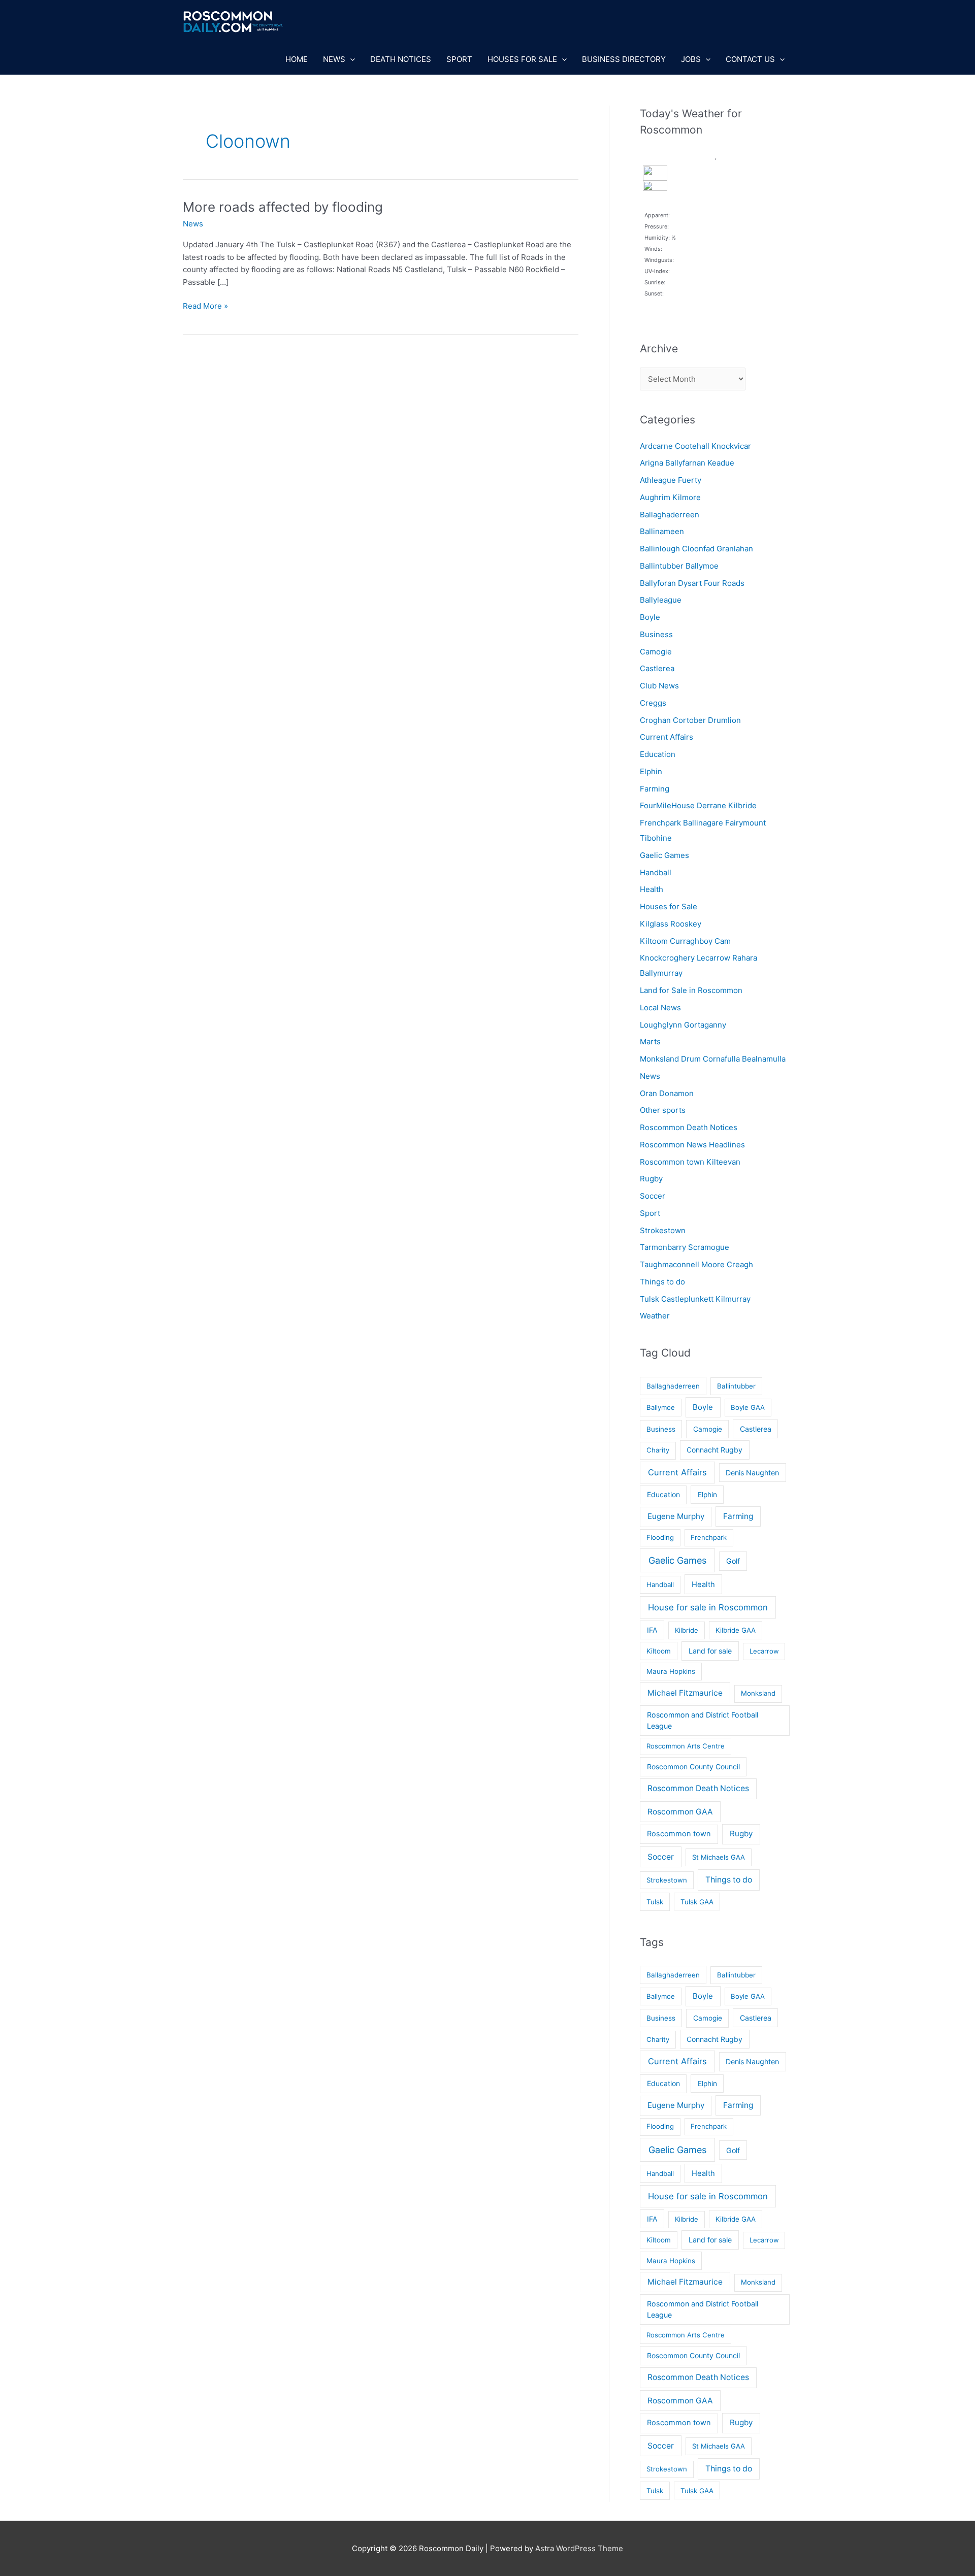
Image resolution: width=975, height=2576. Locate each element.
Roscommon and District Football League (703, 1720)
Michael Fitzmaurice (685, 1693)
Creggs (653, 703)
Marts (650, 1042)
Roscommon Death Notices (689, 1127)
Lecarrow (764, 1651)
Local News (660, 1008)
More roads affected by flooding (283, 207)
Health (652, 889)
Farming (655, 789)
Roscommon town (679, 1834)
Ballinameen (662, 531)
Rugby (651, 1179)
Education (658, 754)
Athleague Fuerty (671, 480)
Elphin (651, 771)
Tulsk (655, 1902)
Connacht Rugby (714, 1450)
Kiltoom (659, 1651)
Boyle (650, 617)
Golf (733, 1561)
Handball (656, 872)
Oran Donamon (667, 1093)
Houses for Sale (522, 59)
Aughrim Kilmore (670, 497)
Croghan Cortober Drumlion (690, 720)
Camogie (656, 652)
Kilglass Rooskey (671, 924)
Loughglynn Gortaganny (683, 1025)
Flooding (660, 1537)
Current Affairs (667, 737)
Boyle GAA (748, 1407)
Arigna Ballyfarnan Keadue (687, 463)
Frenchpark (709, 1537)
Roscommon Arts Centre (686, 1746)
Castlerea (657, 668)
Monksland (758, 1693)
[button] (350, 59)
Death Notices (401, 59)
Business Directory (624, 59)
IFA (652, 1630)
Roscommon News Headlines (692, 1145)
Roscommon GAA (680, 1812)
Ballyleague (661, 600)
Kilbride (687, 1630)
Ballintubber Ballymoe (679, 566)
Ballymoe (661, 1407)
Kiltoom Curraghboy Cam (685, 941)
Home (297, 59)
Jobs (691, 59)
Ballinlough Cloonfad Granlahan (696, 549)
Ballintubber (736, 1386)
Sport (459, 59)
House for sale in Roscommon (708, 1607)
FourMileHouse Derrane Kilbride (698, 805)
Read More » (205, 307)
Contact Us (750, 59)
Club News (659, 686)
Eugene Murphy (676, 1516)
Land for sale (710, 1651)
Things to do (662, 1282)
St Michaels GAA (719, 1857)
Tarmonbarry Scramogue (685, 1247)
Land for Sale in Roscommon (691, 990)
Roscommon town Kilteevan (690, 1162)
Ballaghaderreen (670, 515)
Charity (658, 1450)
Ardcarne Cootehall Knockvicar (695, 446)
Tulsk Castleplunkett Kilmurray (695, 1299)
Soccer (653, 1196)
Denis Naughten (752, 1473)
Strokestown (663, 1230)
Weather (655, 1316)
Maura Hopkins (671, 1671)
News (334, 59)
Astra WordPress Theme (579, 2548)
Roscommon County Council (693, 1766)
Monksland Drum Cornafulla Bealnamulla (713, 1059)
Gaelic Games (664, 855)
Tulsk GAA (697, 1902)
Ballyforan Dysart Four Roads (692, 583)
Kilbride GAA (736, 1630)
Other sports (663, 1110)
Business (656, 634)
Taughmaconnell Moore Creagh (696, 1264)
